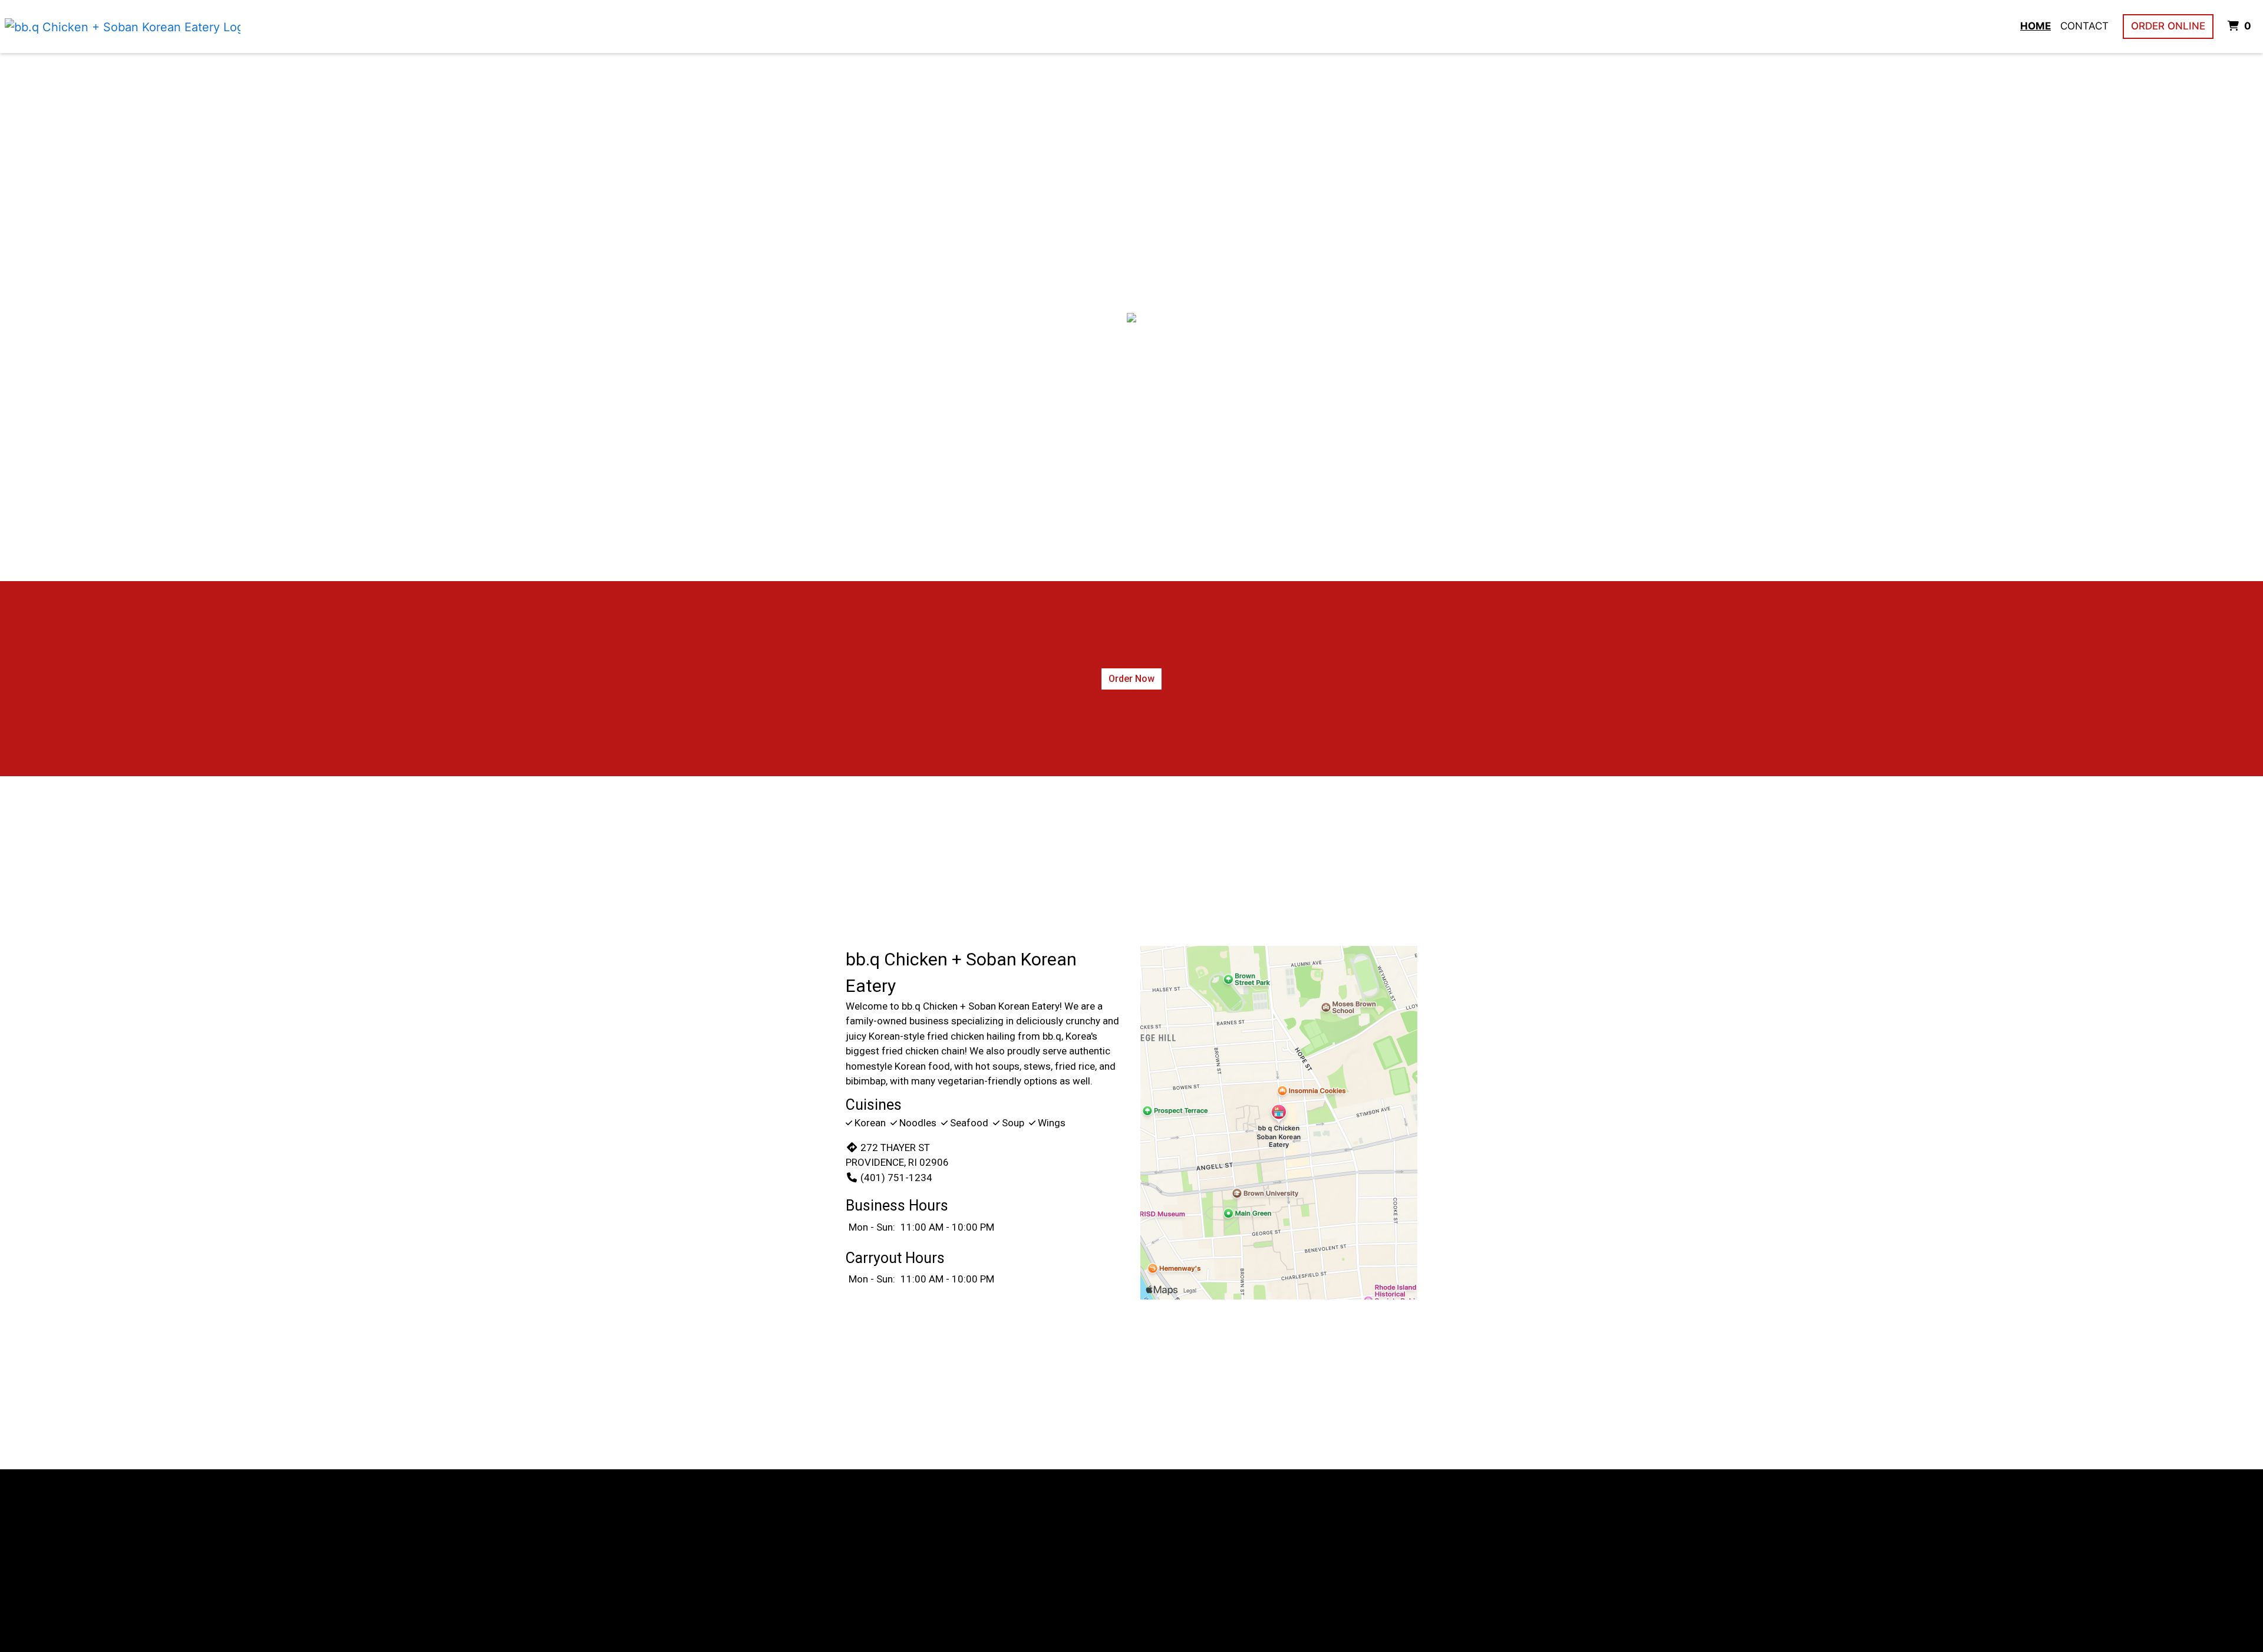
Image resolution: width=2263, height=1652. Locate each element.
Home (2036, 26)
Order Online (2168, 26)
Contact (2084, 26)
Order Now (1131, 679)
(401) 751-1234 (896, 1178)
